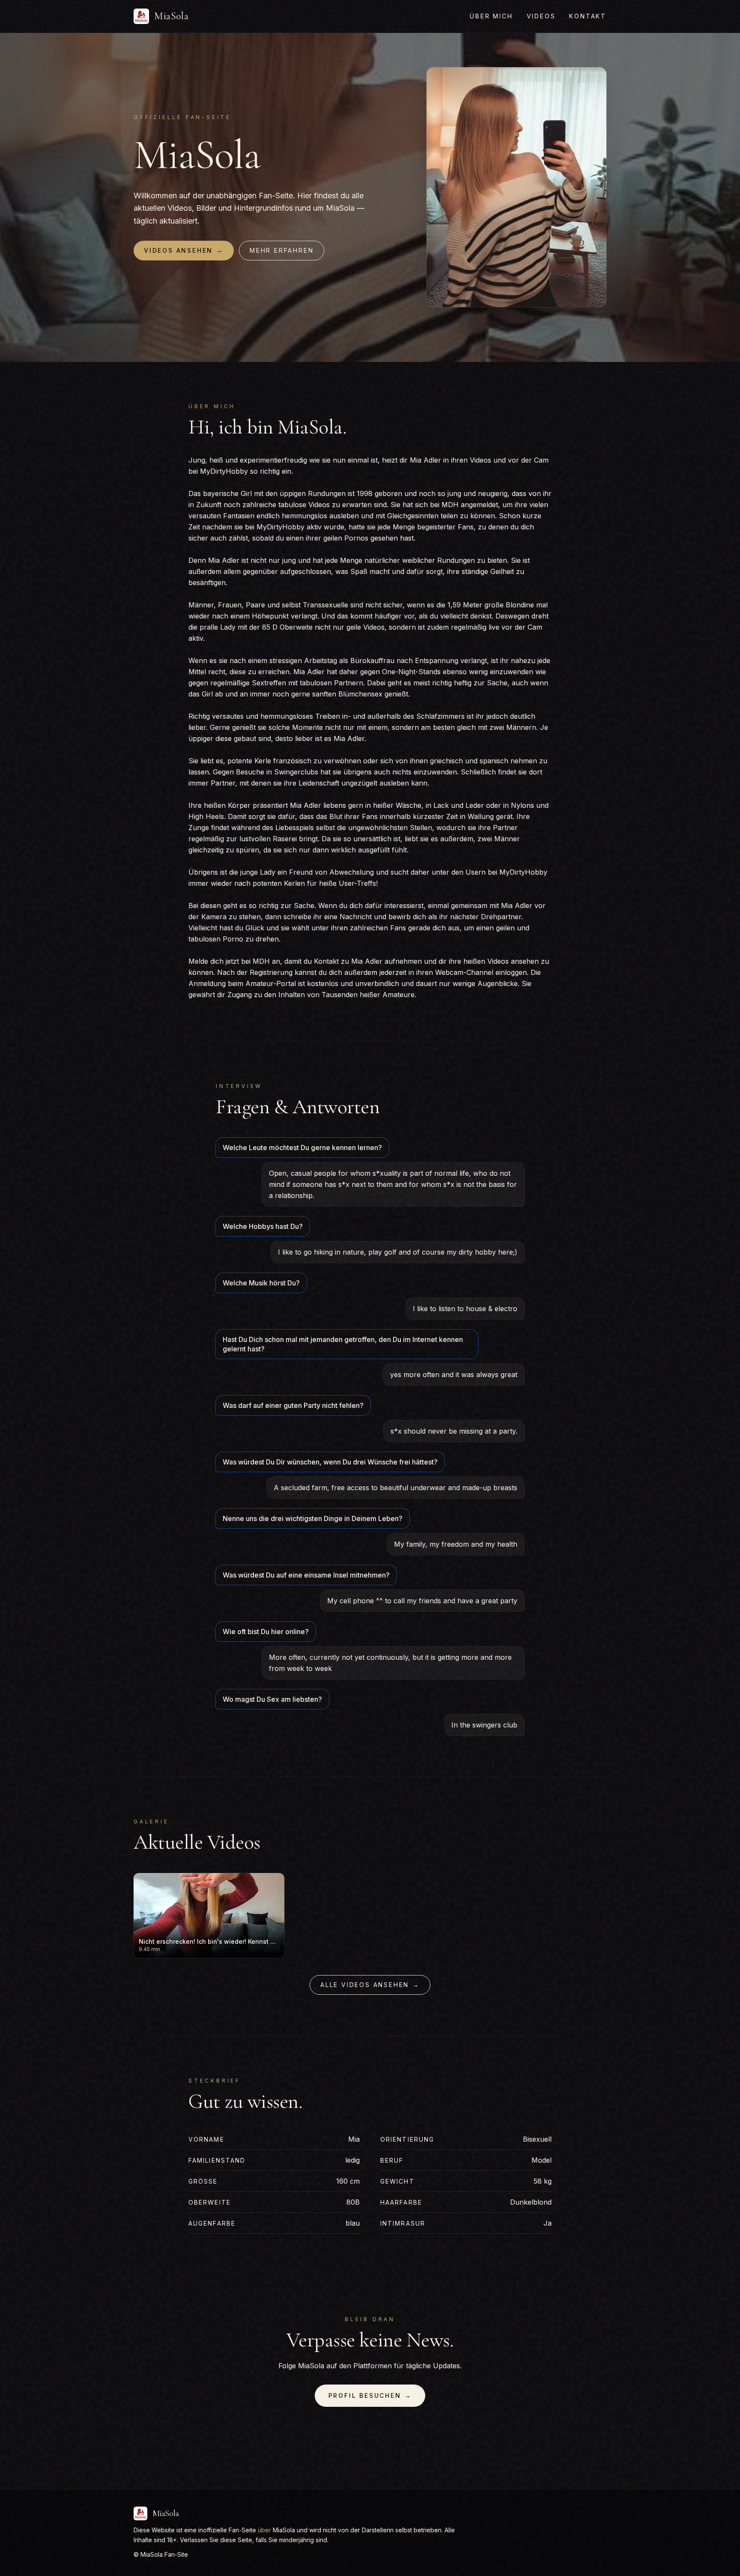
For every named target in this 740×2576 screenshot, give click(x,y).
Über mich (491, 16)
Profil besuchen (370, 2395)
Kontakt (588, 16)
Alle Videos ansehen (370, 1985)
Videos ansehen (184, 250)
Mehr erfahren (282, 250)
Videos (541, 16)
